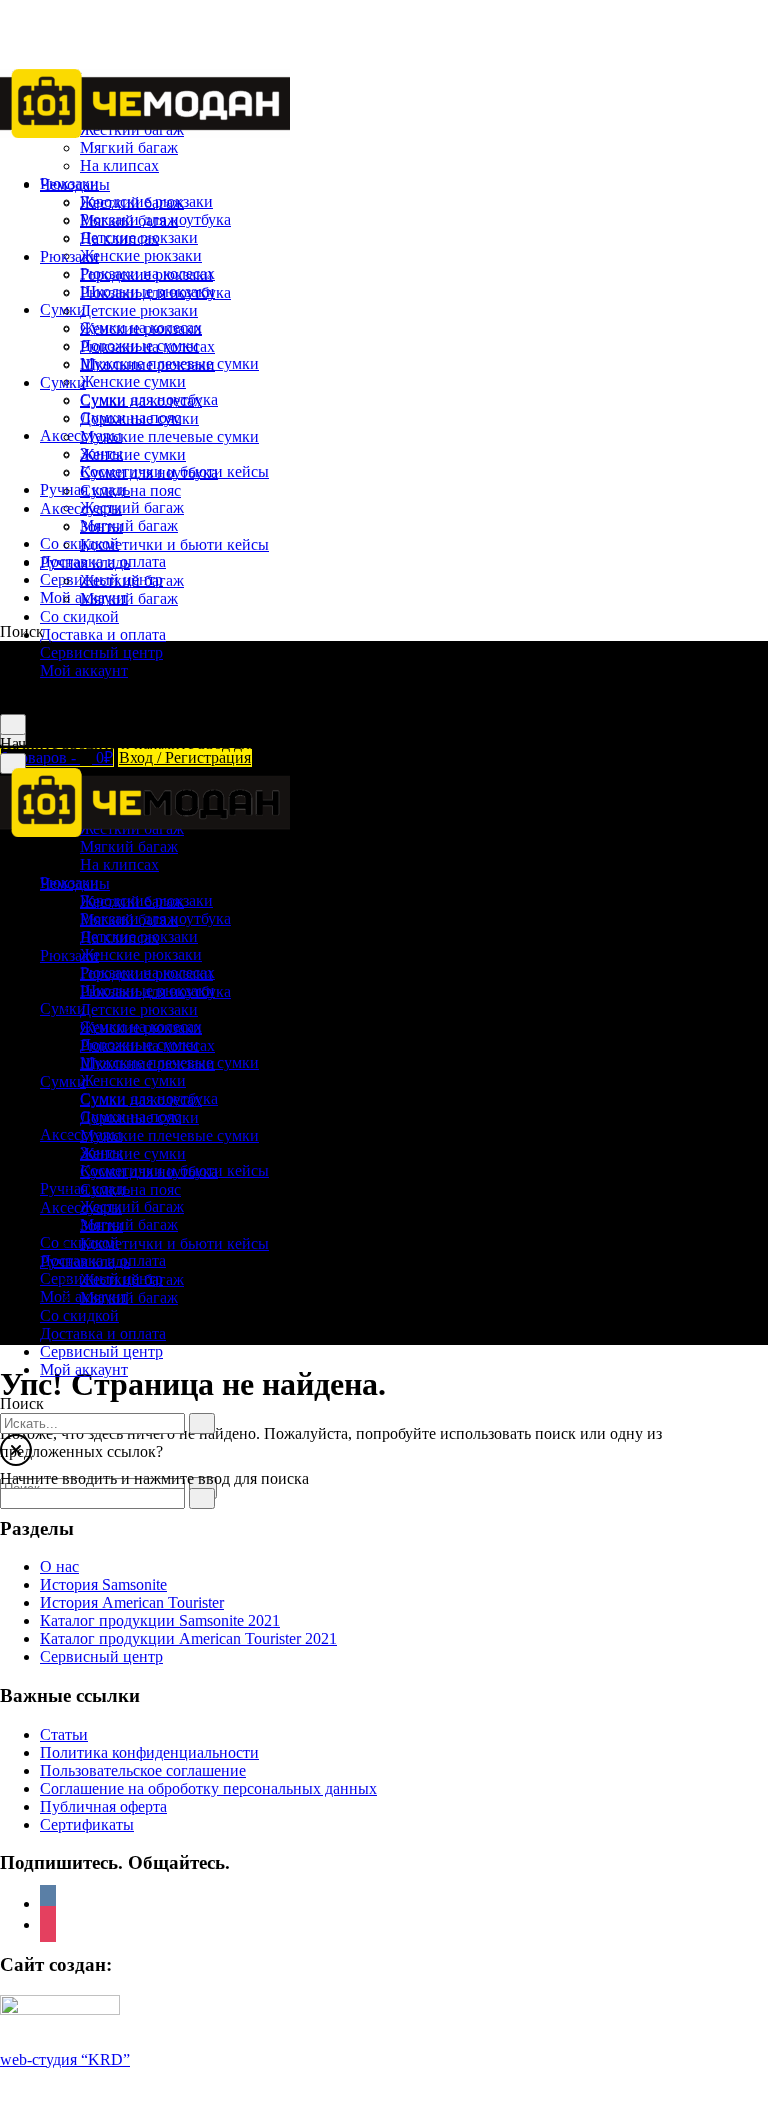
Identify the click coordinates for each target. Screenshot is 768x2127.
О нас (59, 1566)
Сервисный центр (101, 1656)
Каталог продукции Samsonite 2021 (160, 1620)
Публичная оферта (103, 1806)
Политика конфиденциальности (149, 1752)
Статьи (64, 1734)
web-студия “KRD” (65, 2059)
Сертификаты (87, 1824)
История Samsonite (103, 1584)
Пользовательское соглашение (143, 1770)
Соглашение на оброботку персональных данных (208, 1788)
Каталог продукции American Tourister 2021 (188, 1638)
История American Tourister (132, 1602)
